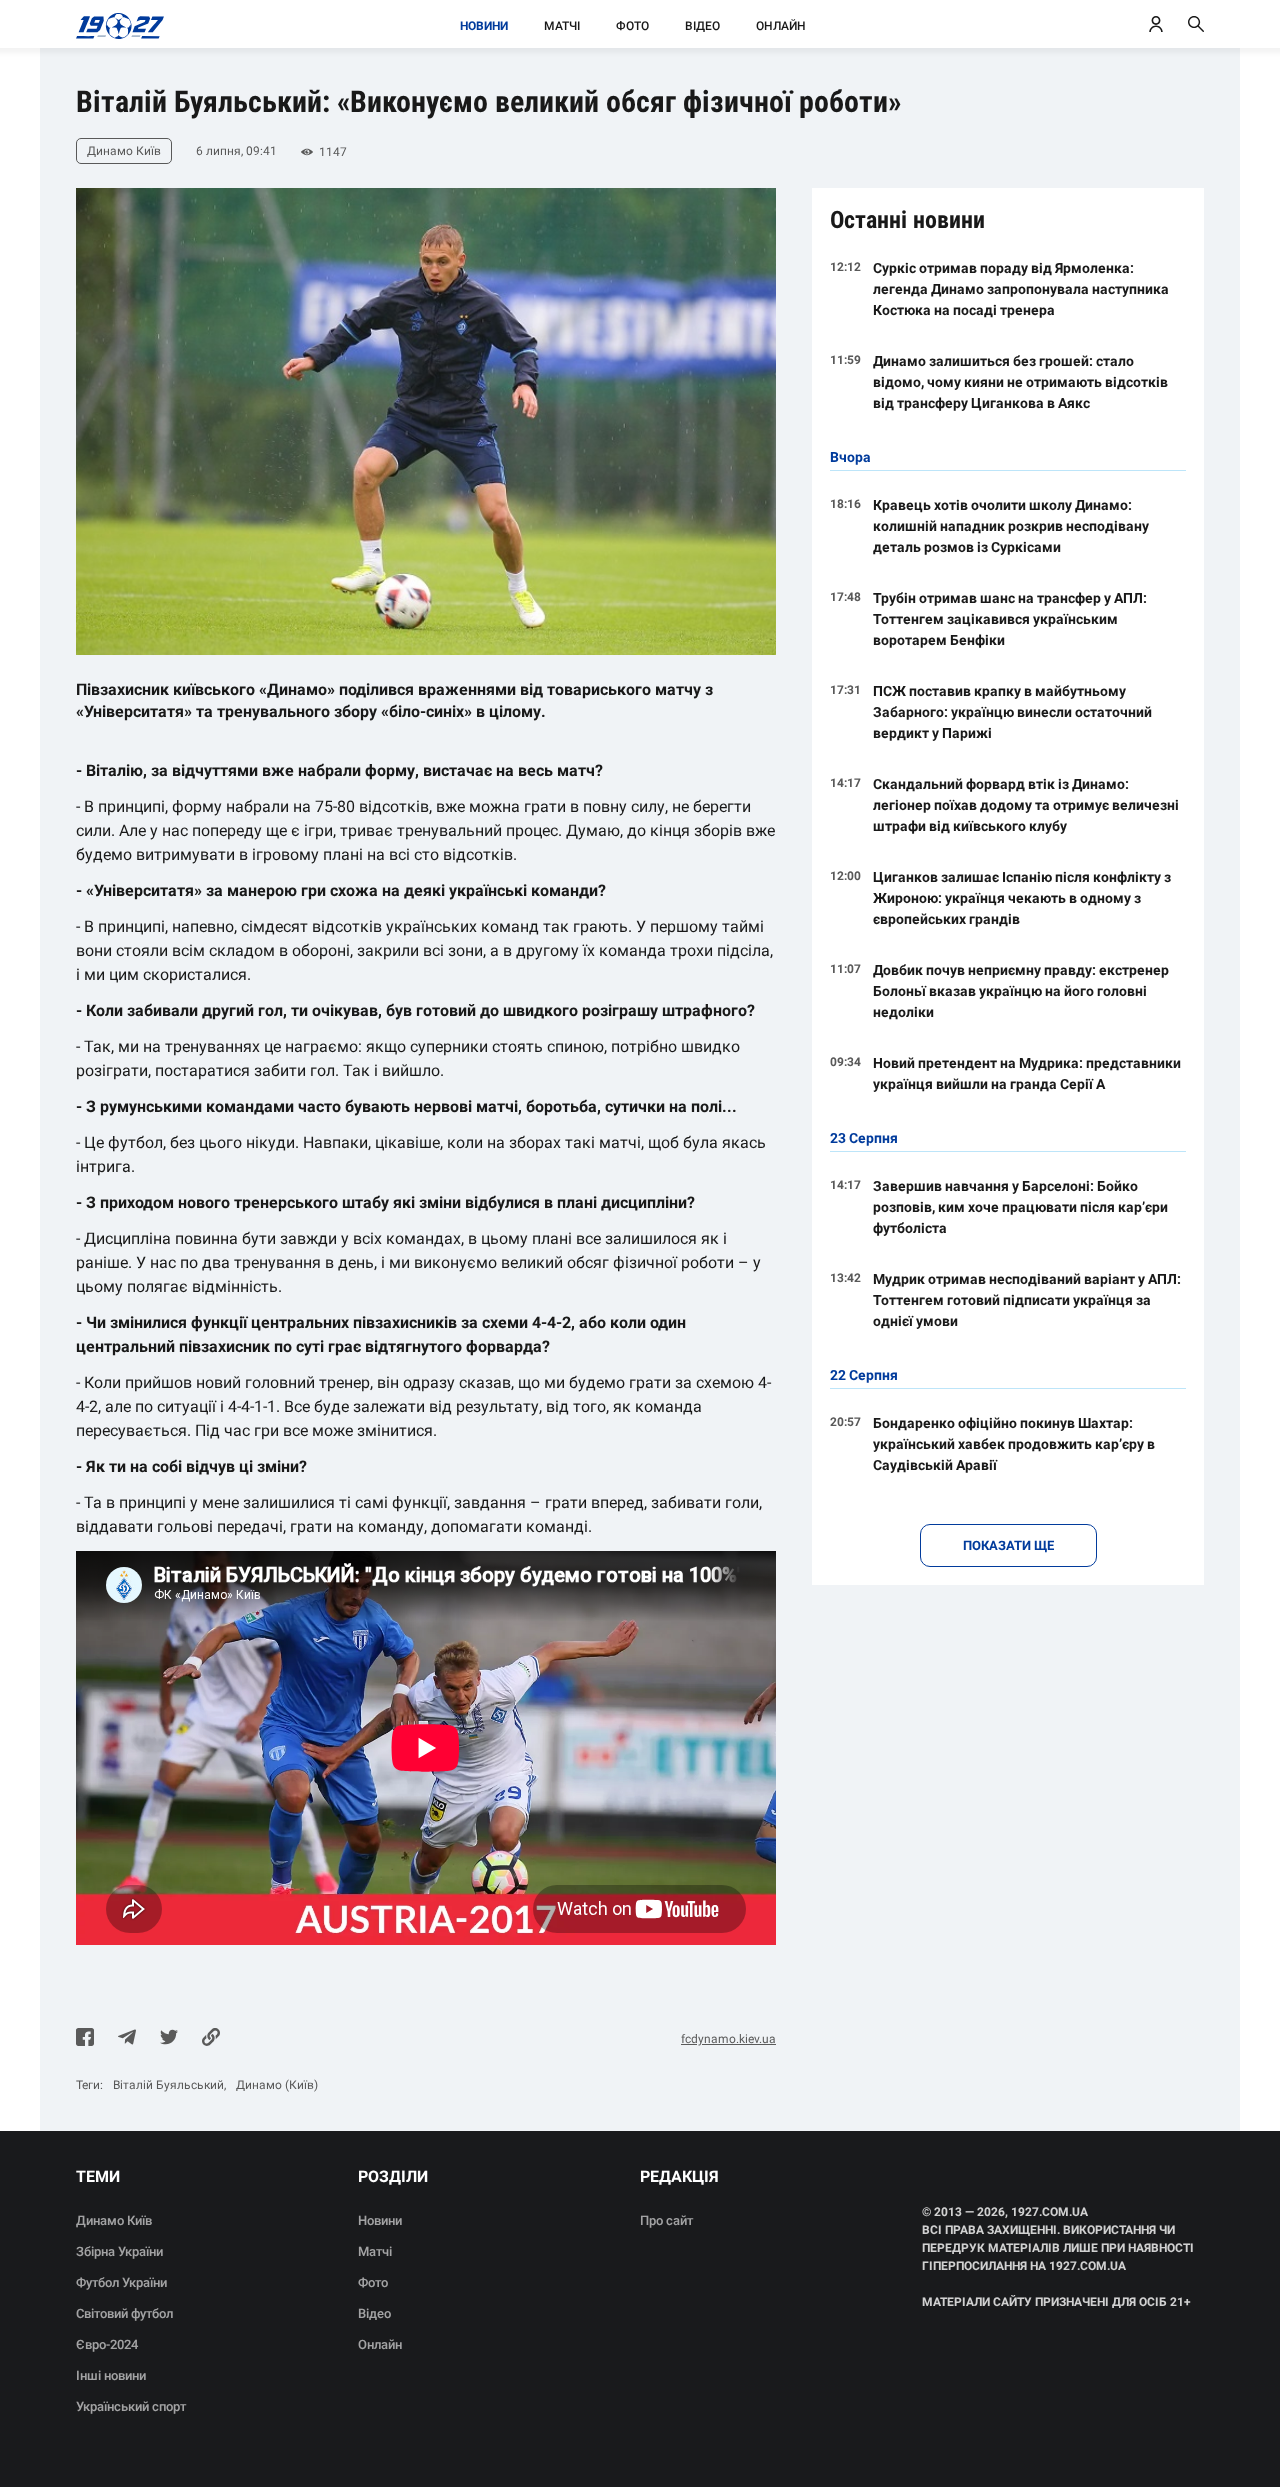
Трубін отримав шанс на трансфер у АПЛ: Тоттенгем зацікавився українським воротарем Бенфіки (1010, 619)
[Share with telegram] (127, 2039)
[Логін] (1156, 24)
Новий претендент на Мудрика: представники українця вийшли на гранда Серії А (1027, 1073)
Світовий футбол (124, 2313)
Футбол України (121, 2282)
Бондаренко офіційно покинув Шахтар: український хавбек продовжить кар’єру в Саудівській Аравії (1014, 1444)
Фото (632, 26)
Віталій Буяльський (168, 2085)
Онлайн (781, 26)
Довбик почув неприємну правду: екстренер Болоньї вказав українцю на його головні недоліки (1021, 991)
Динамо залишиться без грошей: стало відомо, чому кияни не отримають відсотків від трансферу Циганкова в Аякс (1020, 382)
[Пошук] (1196, 24)
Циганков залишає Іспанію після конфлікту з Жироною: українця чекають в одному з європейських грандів (1022, 898)
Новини (484, 26)
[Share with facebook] (85, 2039)
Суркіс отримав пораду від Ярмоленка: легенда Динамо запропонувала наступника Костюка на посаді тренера (1021, 289)
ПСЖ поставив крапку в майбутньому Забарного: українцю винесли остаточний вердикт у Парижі (1012, 712)
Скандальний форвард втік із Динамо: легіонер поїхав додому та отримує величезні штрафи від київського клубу (1026, 805)
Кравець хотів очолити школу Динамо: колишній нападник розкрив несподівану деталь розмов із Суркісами (1011, 526)
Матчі (562, 26)
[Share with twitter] (169, 2039)
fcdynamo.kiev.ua (728, 2039)
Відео (702, 26)
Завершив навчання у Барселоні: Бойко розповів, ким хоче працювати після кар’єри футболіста (1020, 1207)
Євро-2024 (107, 2344)
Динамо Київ (114, 2220)
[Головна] (114, 24)
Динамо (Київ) (277, 2085)
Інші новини (111, 2375)
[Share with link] (211, 2039)
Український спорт (131, 2406)
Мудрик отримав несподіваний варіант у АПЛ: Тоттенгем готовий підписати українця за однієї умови (1027, 1300)
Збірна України (119, 2251)
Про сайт (666, 2220)
